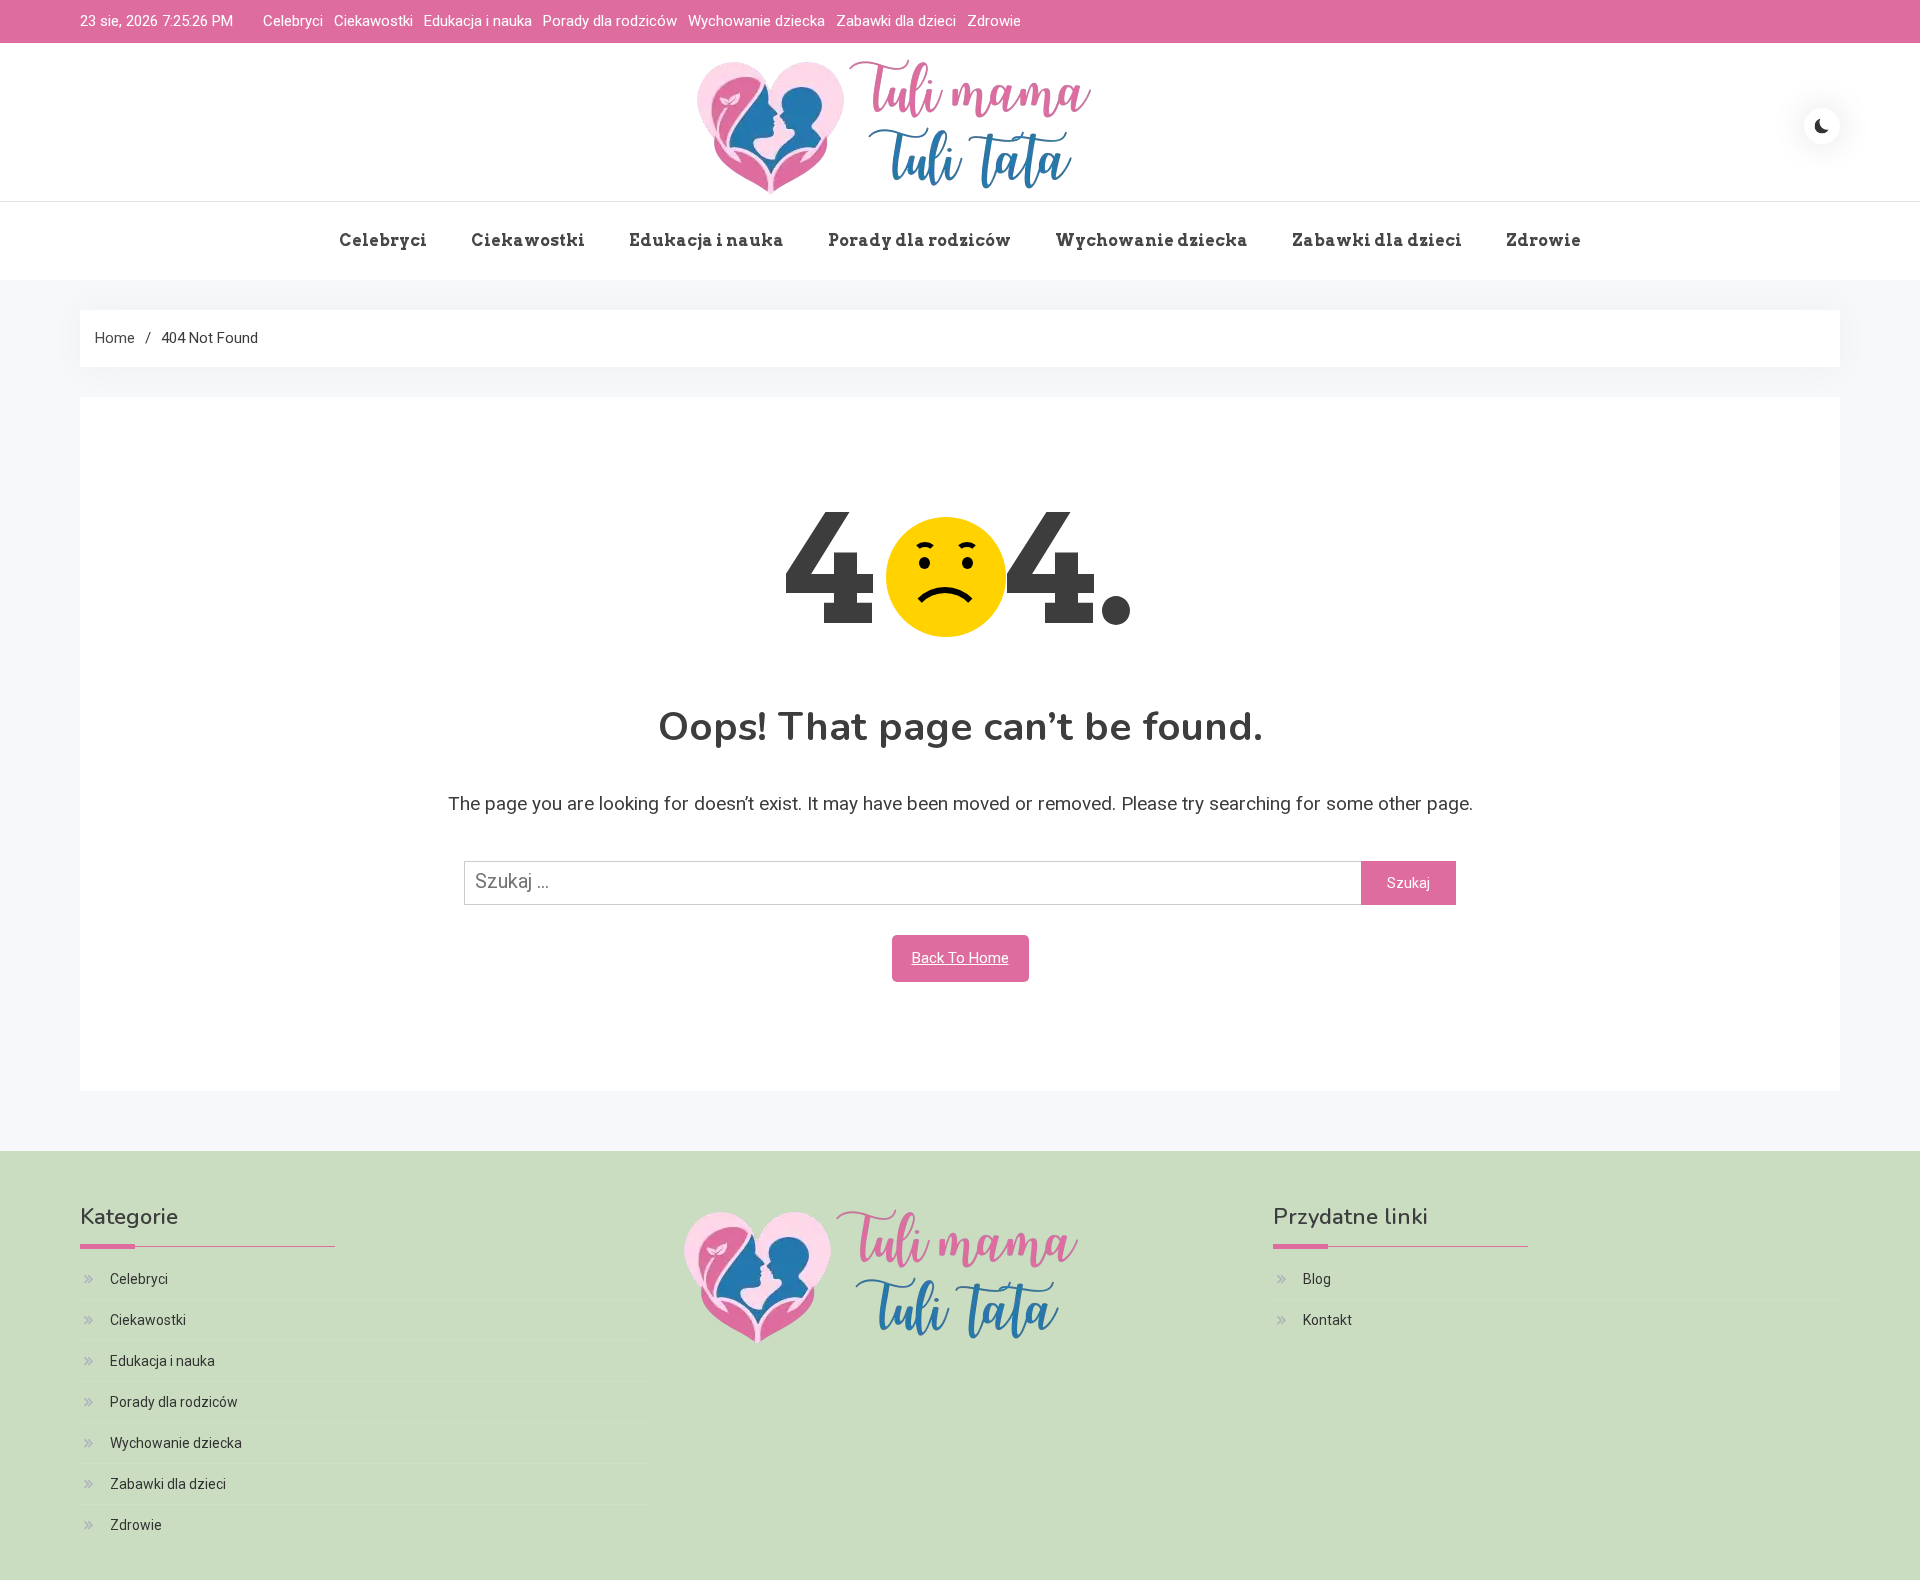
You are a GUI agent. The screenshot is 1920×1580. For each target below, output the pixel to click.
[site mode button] (1822, 126)
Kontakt (1327, 1320)
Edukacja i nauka (478, 21)
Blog (1317, 1279)
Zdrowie (994, 21)
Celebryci (293, 21)
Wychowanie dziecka (756, 21)
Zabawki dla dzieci (896, 21)
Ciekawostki (373, 21)
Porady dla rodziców (610, 21)
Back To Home (960, 958)
